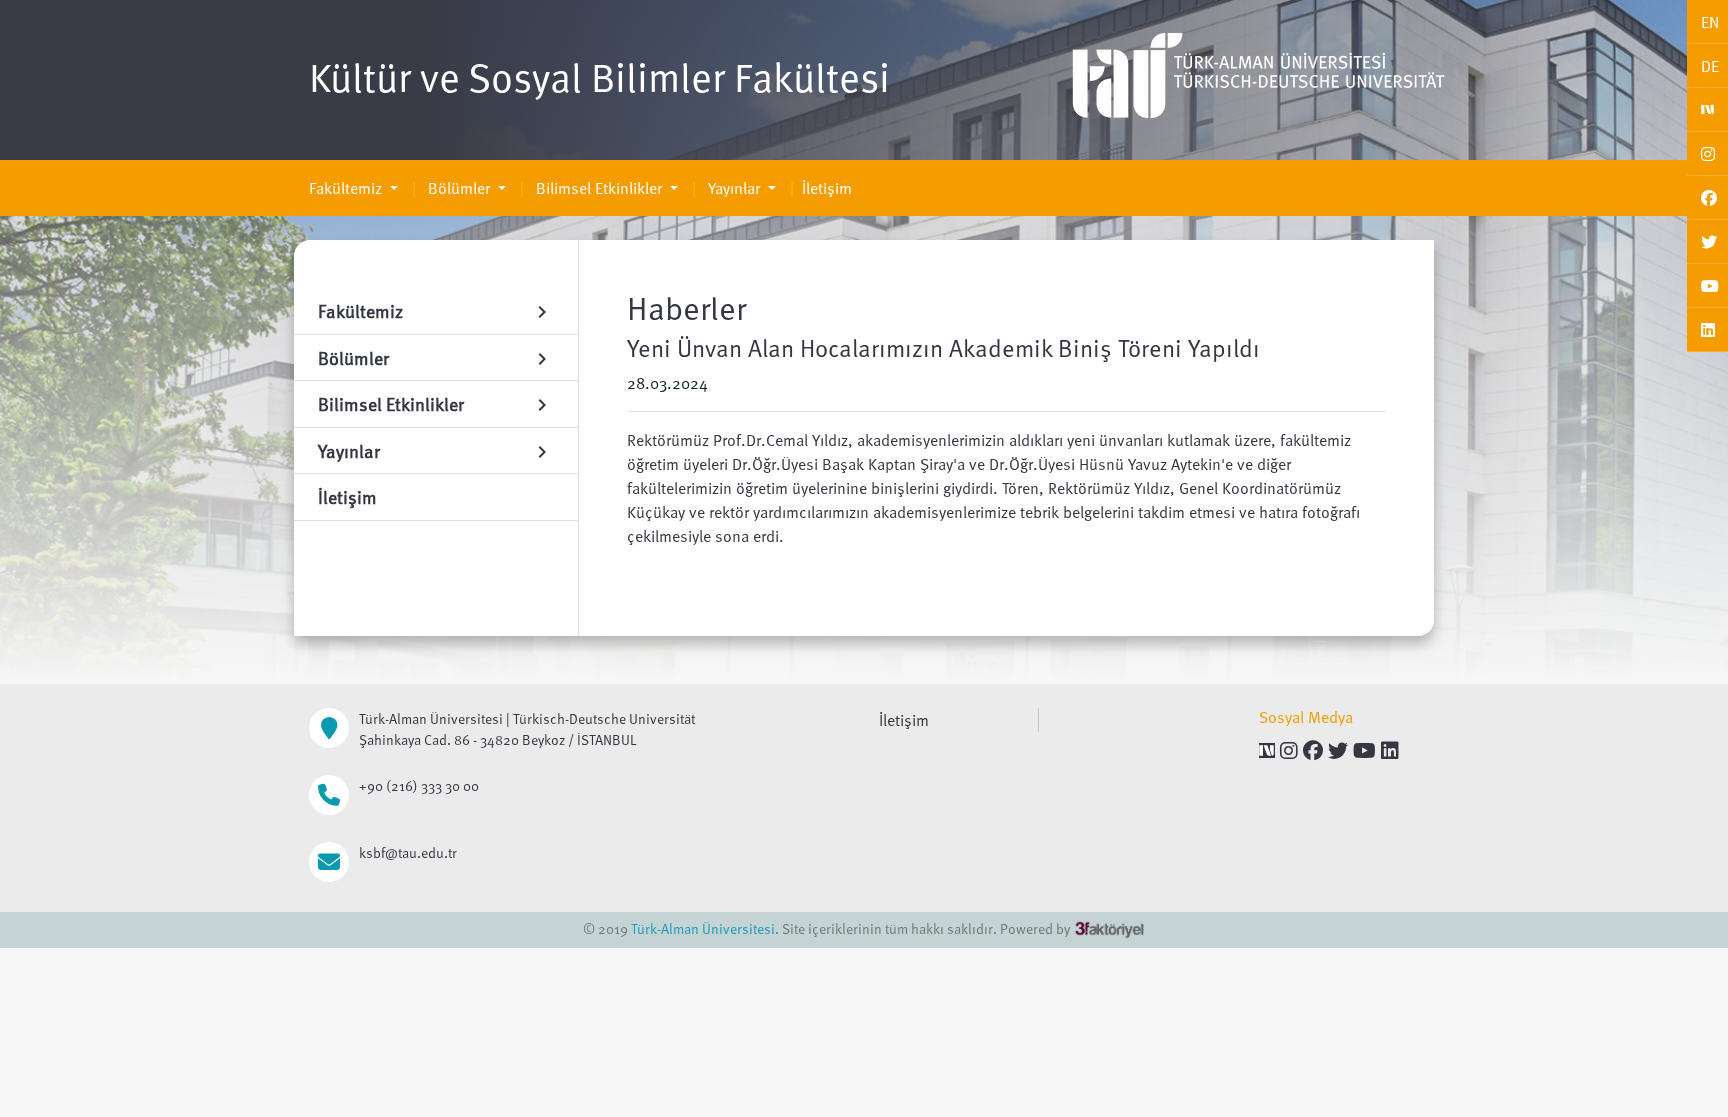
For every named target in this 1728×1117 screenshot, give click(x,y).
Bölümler (459, 188)
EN (1710, 22)
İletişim (827, 188)
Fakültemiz (347, 188)
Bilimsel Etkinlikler (599, 188)
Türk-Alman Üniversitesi (703, 928)
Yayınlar (734, 188)
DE (1710, 66)
